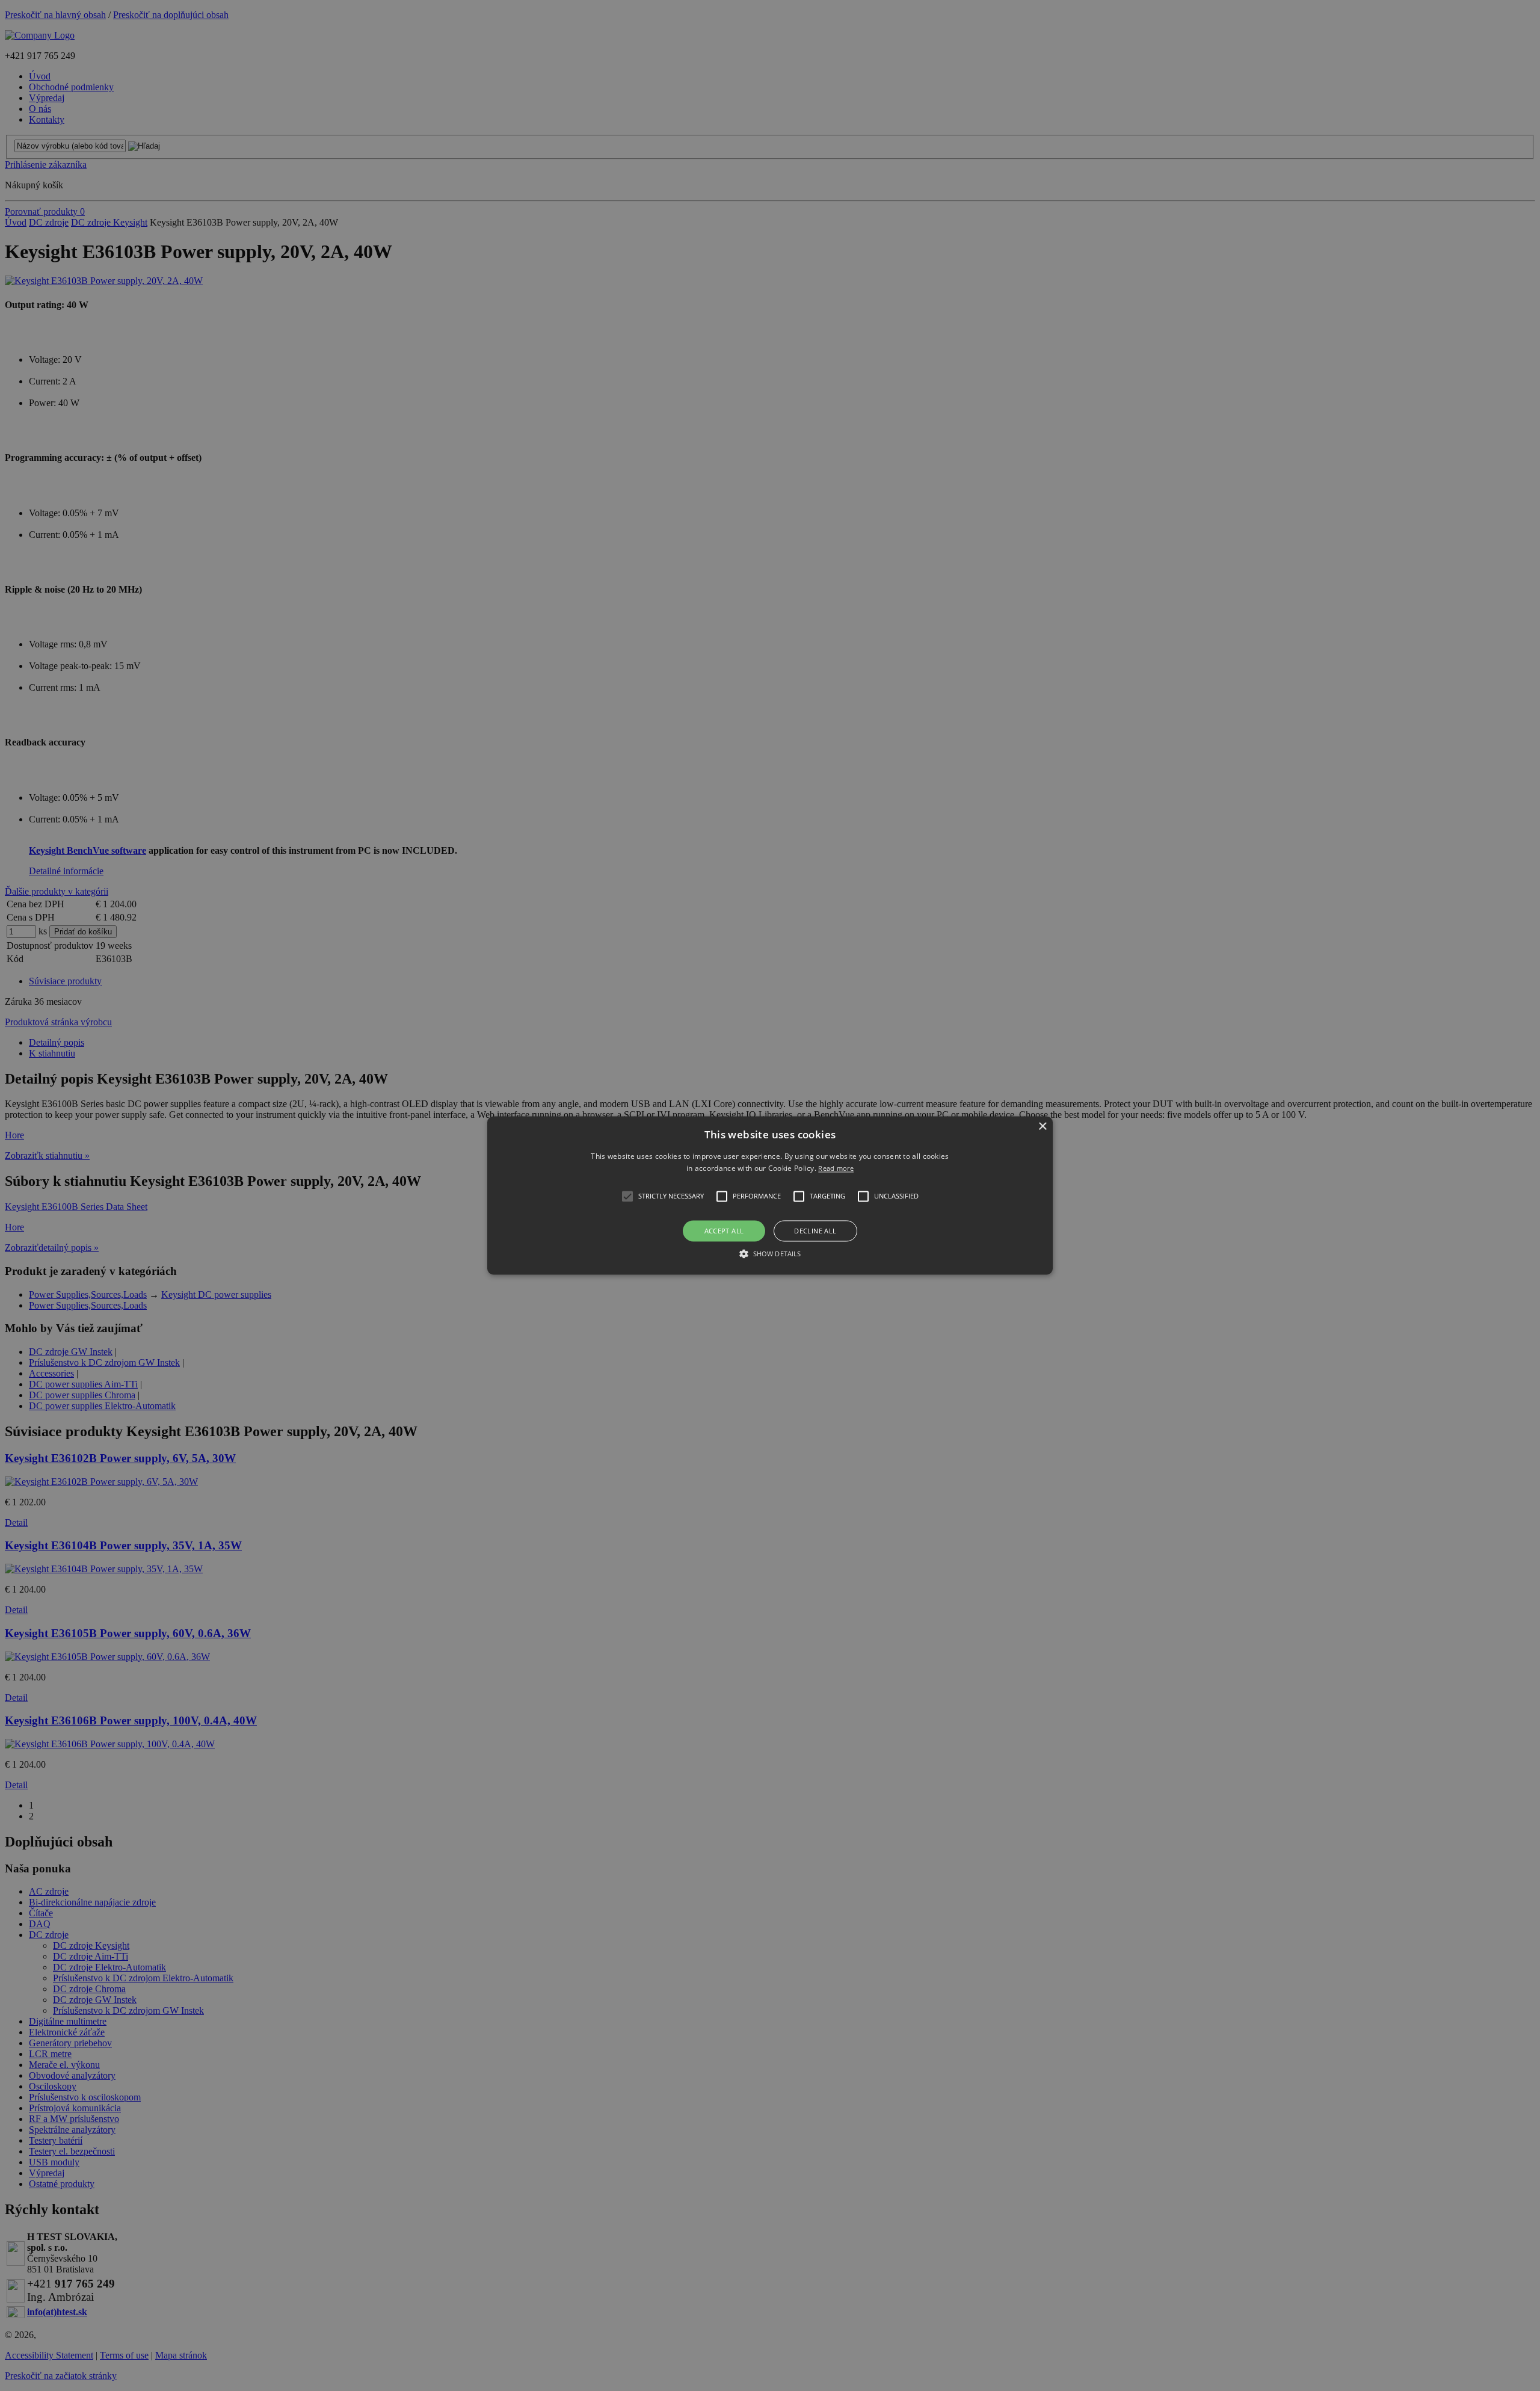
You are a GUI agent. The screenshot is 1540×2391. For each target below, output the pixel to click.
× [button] (1042, 1127)
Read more (836, 1169)
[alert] (770, 1195)
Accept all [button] (724, 1231)
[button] (770, 1195)
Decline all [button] (815, 1231)
